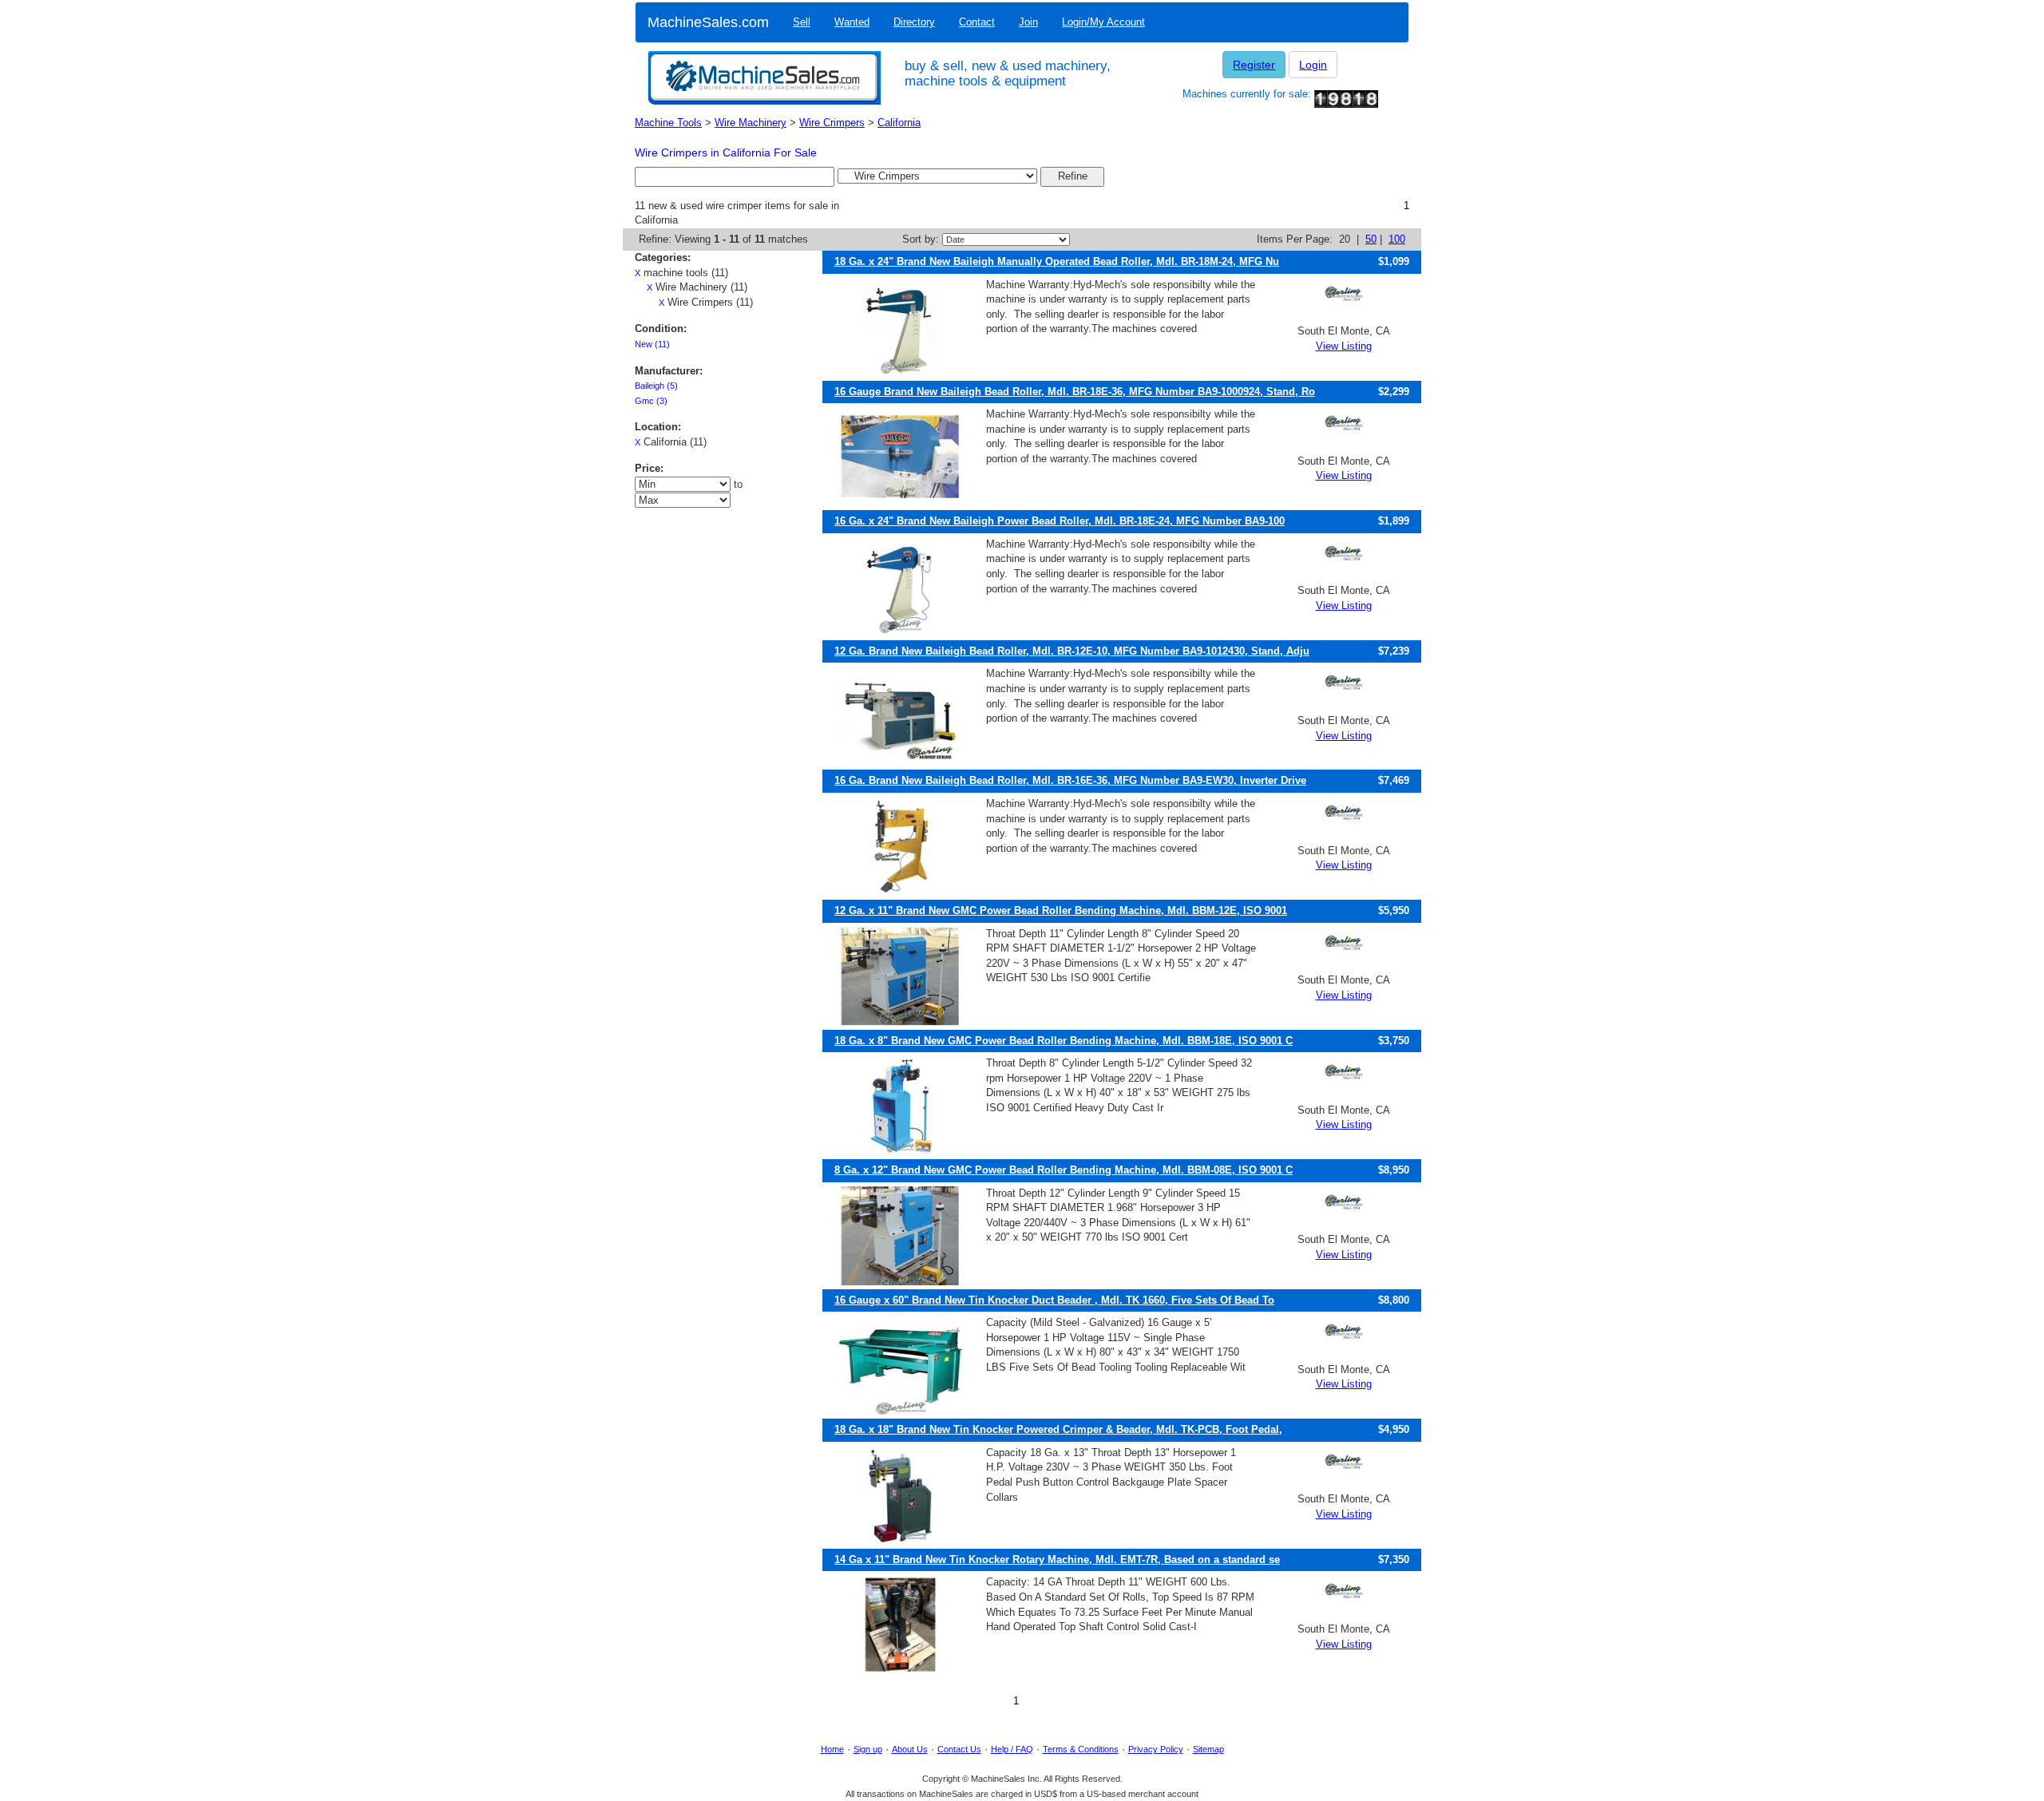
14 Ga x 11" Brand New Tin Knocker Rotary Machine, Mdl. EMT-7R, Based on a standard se (1057, 1560)
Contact (977, 22)
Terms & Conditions (1081, 1749)
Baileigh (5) (656, 386)
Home (832, 1749)
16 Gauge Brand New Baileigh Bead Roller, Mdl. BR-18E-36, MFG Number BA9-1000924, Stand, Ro (1075, 392)
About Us (910, 1749)
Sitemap (1208, 1749)
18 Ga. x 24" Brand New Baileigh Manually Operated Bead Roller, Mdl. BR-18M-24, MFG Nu (1057, 261)
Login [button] (1313, 65)
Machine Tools (668, 123)
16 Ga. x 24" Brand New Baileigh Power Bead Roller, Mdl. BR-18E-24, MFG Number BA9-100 (1060, 521)
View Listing (1344, 346)
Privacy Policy (1156, 1749)
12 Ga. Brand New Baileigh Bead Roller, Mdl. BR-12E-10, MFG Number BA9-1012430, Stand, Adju (1072, 651)
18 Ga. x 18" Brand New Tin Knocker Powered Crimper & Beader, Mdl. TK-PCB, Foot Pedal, (1058, 1429)
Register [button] (1254, 65)
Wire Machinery (751, 123)
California (899, 123)
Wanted (852, 22)
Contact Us (959, 1749)
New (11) (652, 344)
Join (1028, 22)
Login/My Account (1103, 22)
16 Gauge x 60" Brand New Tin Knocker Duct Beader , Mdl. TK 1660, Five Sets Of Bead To (1054, 1300)
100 (1397, 239)
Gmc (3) (651, 401)
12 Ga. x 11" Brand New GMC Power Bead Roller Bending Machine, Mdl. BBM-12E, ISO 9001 (1061, 910)
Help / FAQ (1012, 1749)
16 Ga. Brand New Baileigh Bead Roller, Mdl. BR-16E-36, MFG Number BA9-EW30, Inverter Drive (1070, 780)
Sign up (868, 1749)
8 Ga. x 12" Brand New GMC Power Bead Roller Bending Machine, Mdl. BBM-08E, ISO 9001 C (1064, 1170)
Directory (914, 22)
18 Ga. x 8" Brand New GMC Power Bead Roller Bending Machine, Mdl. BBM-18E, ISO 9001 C (1064, 1041)
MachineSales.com (708, 22)
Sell (802, 22)
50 (1371, 239)
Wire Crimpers (832, 123)
